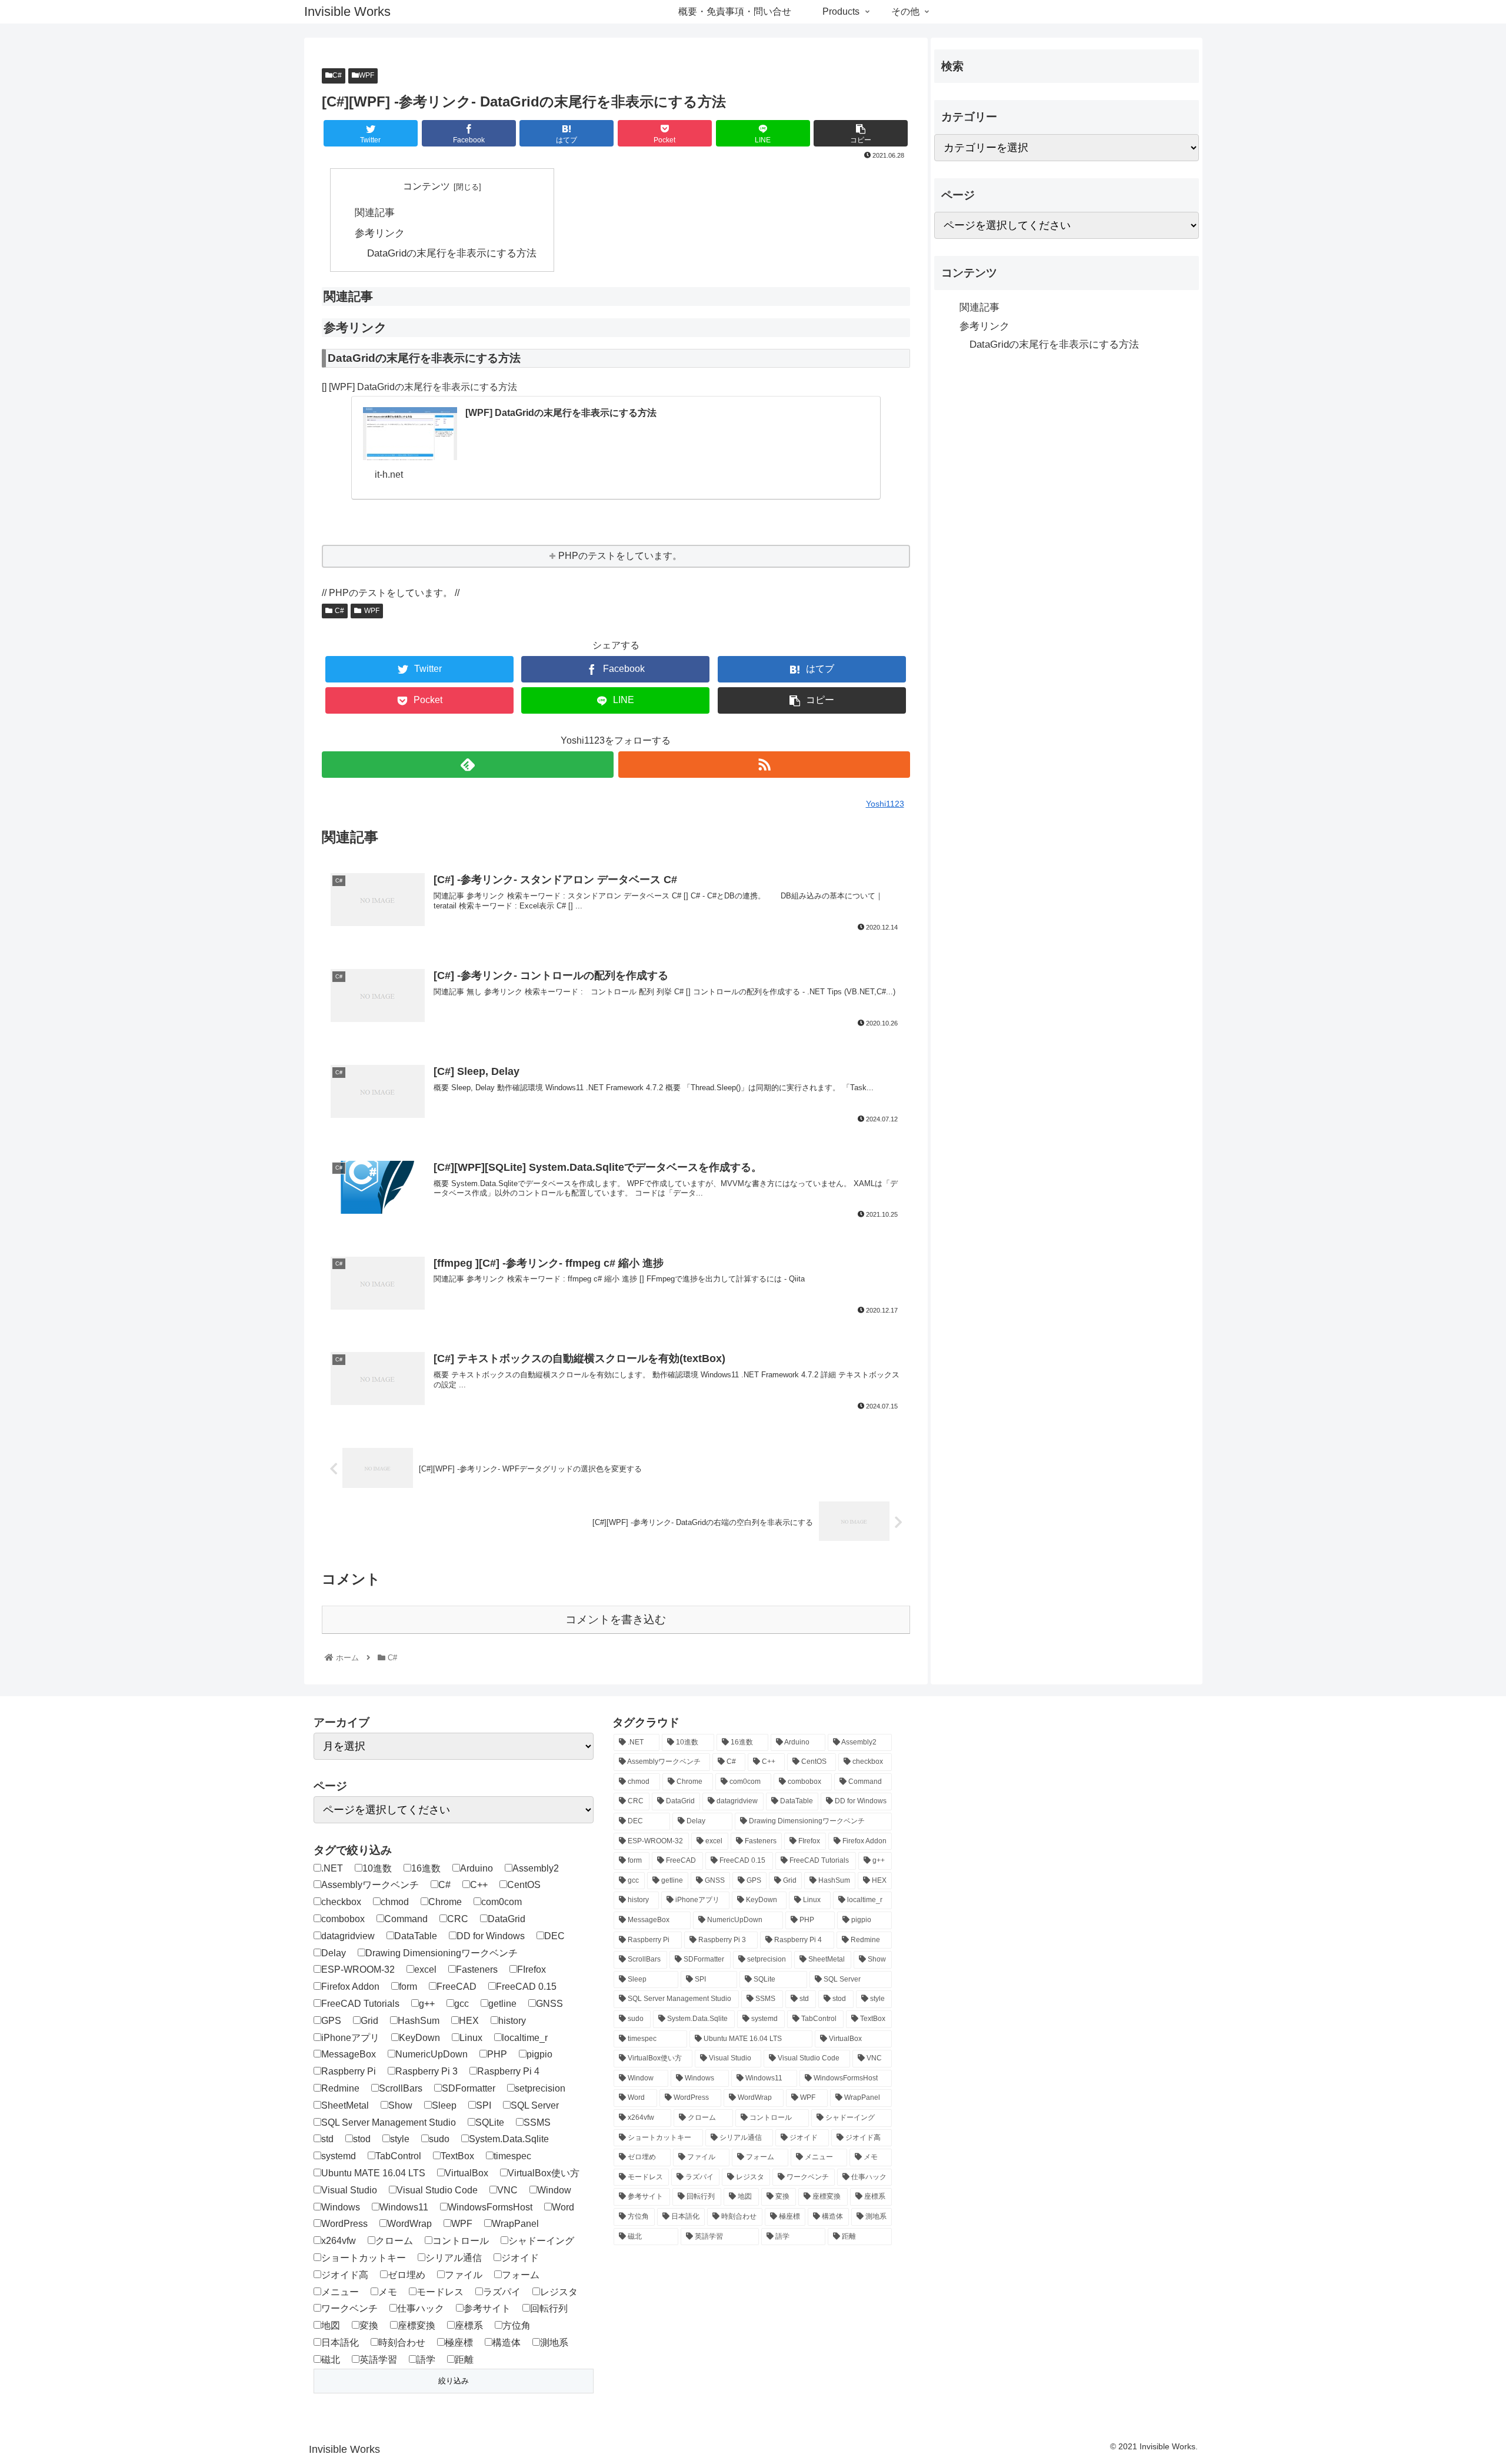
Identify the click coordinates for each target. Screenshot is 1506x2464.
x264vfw (339, 2241)
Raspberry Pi (349, 2071)
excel (425, 1969)
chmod (395, 1902)
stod (362, 2139)
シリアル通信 (454, 2258)
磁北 (331, 2360)
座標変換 (417, 2325)
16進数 (426, 1868)
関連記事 (375, 212)
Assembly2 (536, 1868)
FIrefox (532, 1969)
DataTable (416, 1936)
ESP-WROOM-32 (358, 1969)
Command (406, 1919)
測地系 (554, 2343)
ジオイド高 (345, 2275)
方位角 (517, 2325)
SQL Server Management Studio (389, 2122)
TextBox (457, 2156)
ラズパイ (502, 2292)
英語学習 (378, 2360)
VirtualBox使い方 (544, 2173)
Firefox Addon (350, 1987)
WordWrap (409, 2224)
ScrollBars (401, 2088)
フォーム (521, 2275)
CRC (458, 1919)
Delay (334, 1953)
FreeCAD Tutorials (360, 2004)
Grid (369, 2021)
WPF (366, 75)
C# (337, 75)
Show (400, 2105)
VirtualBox (467, 2173)
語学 (426, 2360)
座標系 (469, 2325)
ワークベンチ (349, 2308)
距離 (464, 2360)
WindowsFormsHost (490, 2207)
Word (563, 2207)
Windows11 (404, 2207)
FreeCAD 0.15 (526, 1987)
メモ (388, 2292)
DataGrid (507, 1919)
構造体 (507, 2343)
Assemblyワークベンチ (370, 1885)
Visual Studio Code (437, 2190)
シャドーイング (541, 2241)
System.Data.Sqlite (509, 2139)
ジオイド (520, 2258)
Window (554, 2190)
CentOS (524, 1885)
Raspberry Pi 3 (427, 2071)
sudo (439, 2139)
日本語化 (340, 2343)
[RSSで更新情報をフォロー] (764, 765)
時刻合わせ (402, 2343)
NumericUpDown (432, 2054)
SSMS (537, 2122)
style (400, 2139)
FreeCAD (457, 1987)
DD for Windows (491, 1936)
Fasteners (477, 1969)
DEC (554, 1936)
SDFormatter (469, 2088)
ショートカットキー (364, 2258)
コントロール (461, 2241)
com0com (502, 1902)
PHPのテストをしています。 (620, 556)
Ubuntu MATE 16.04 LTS (373, 2173)
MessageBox (349, 2054)
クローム (394, 2241)
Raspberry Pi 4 (508, 2071)
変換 (369, 2325)
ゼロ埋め (407, 2275)
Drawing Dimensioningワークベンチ (442, 1953)
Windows (341, 2207)
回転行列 (549, 2308)
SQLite (490, 2122)
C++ (479, 1885)
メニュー (340, 2292)
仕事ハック (421, 2308)
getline (502, 2004)
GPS (331, 2021)
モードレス (440, 2292)
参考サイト (487, 2308)
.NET (332, 1868)
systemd (339, 2156)
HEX (469, 2021)
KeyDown (419, 2038)
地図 (331, 2325)
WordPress (344, 2224)
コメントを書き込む (616, 1619)
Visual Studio (349, 2190)
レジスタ (559, 2292)
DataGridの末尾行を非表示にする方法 (452, 253)
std (327, 2139)
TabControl (398, 2156)
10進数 (377, 1868)
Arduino (477, 1868)
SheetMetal (345, 2105)
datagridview (348, 1936)
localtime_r (525, 2038)
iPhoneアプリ (350, 2038)
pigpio (539, 2054)
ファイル (464, 2275)
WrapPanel (515, 2224)
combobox (343, 1919)
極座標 (459, 2343)
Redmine (340, 2088)
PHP (497, 2054)
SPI (484, 2105)
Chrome (445, 1902)
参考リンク (380, 233)
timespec (512, 2156)
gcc (462, 2004)
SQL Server (535, 2105)
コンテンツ (427, 186)
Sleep (444, 2105)
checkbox (341, 1902)
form (408, 1987)
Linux (471, 2038)
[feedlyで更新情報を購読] (468, 765)
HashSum (419, 2021)
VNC (507, 2190)
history (512, 2021)
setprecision (540, 2088)
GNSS (549, 2004)
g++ (427, 2004)
